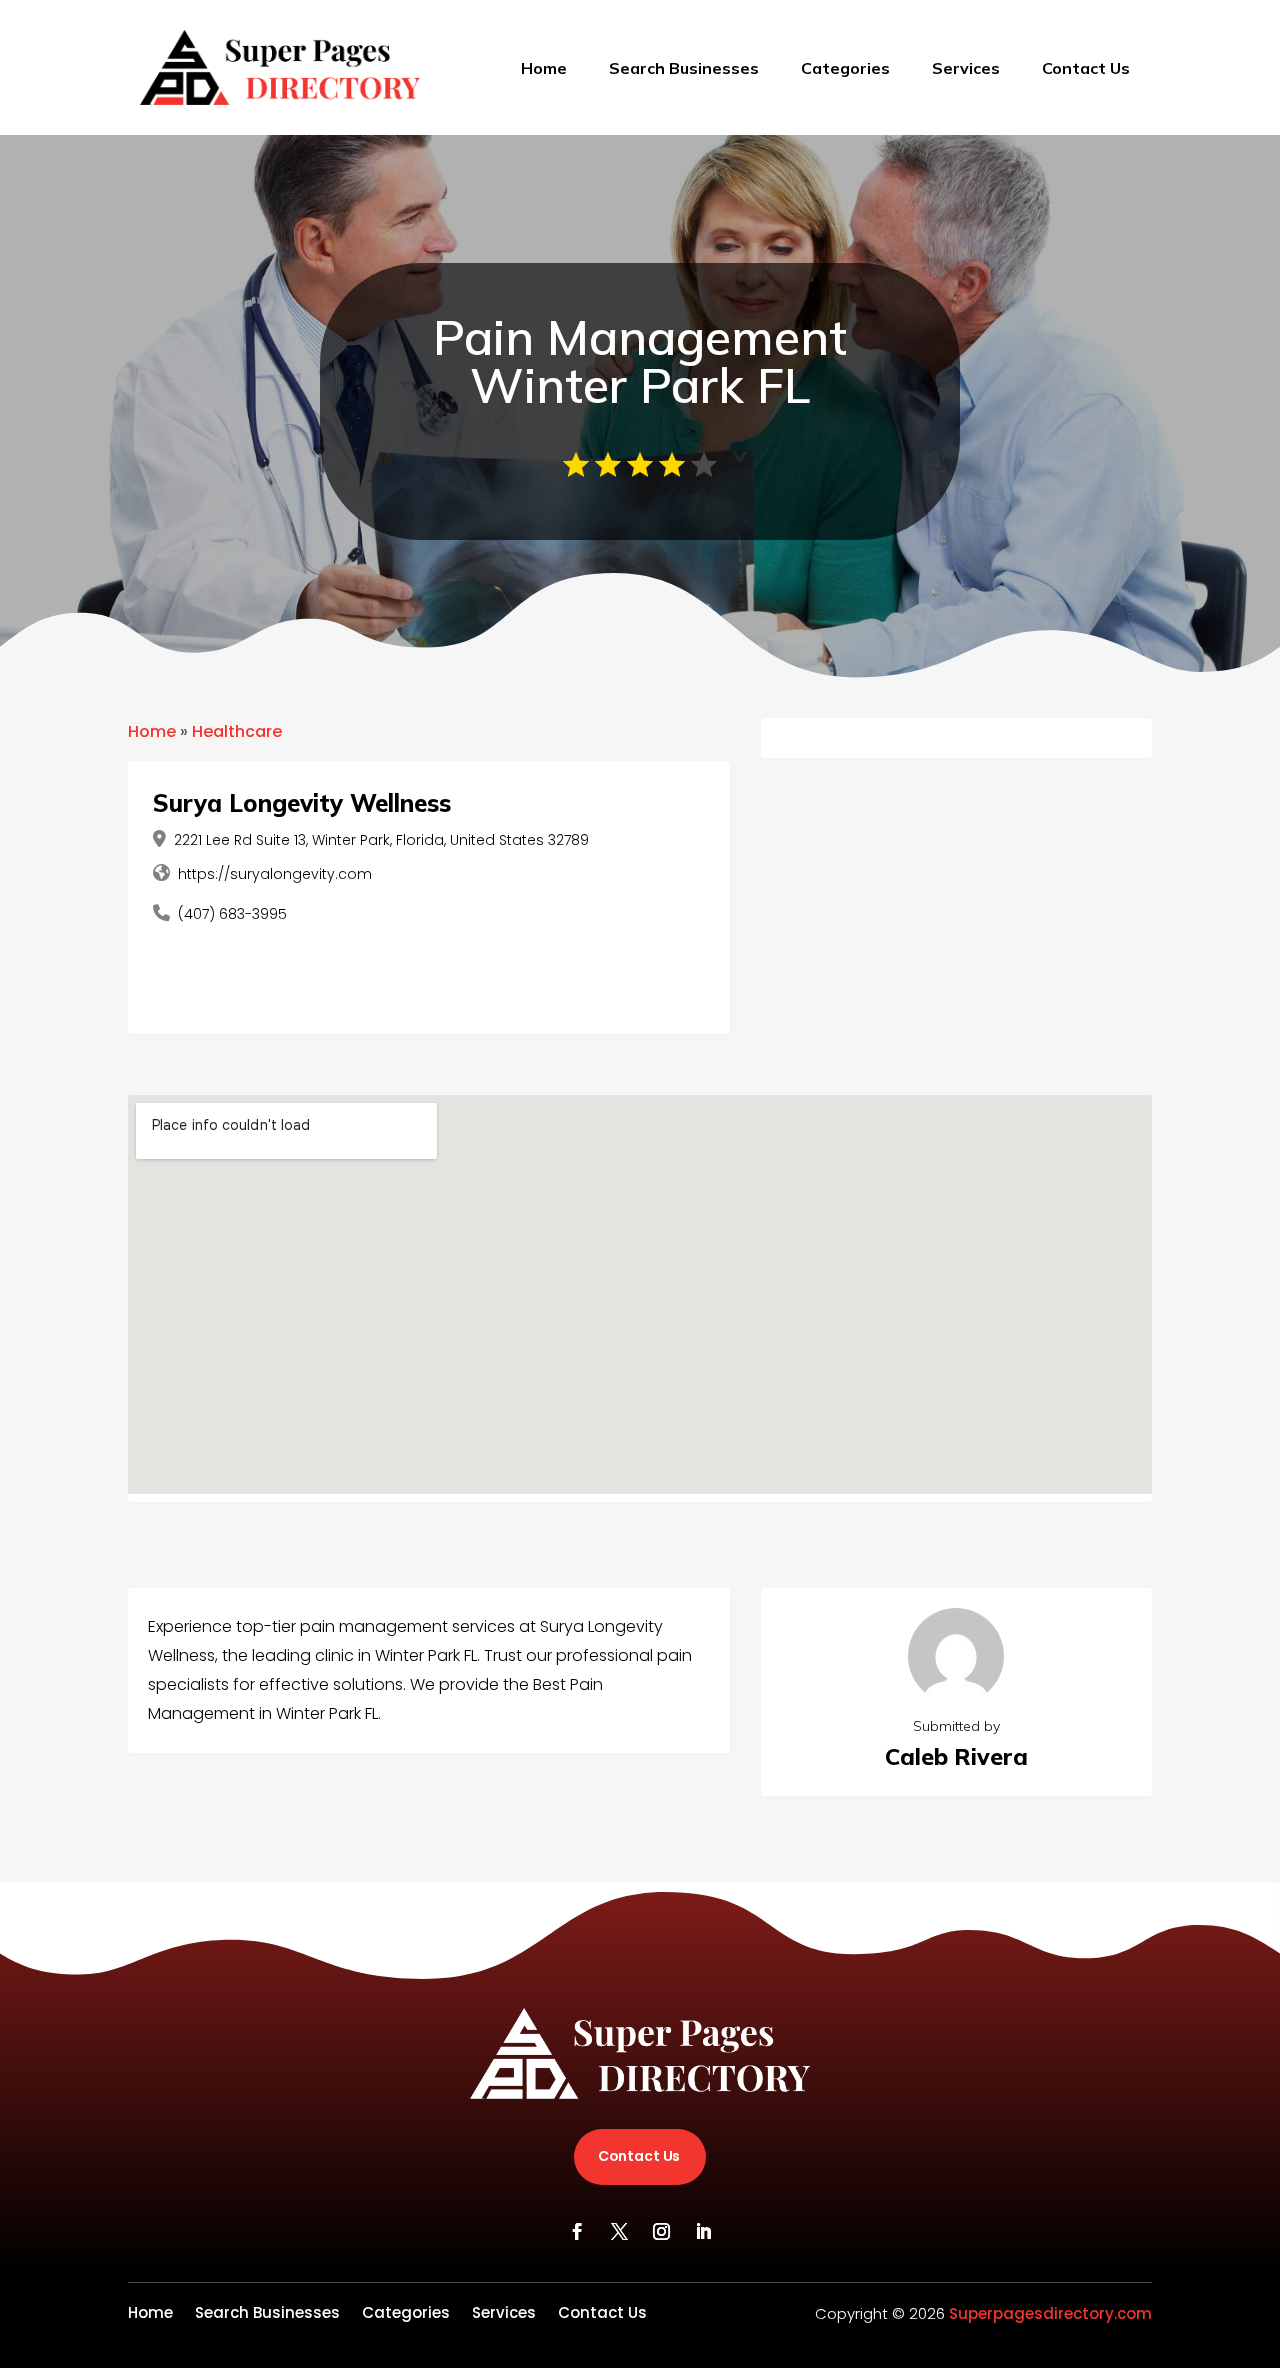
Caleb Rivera (956, 1756)
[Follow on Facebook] (577, 2232)
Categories (845, 68)
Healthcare (237, 731)
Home (544, 68)
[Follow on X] (619, 2232)
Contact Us (1086, 68)
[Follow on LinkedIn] (703, 2232)
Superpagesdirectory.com (1050, 2313)
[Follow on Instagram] (661, 2232)
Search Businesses (684, 68)
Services (966, 68)
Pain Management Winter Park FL (640, 361)
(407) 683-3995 (232, 914)
